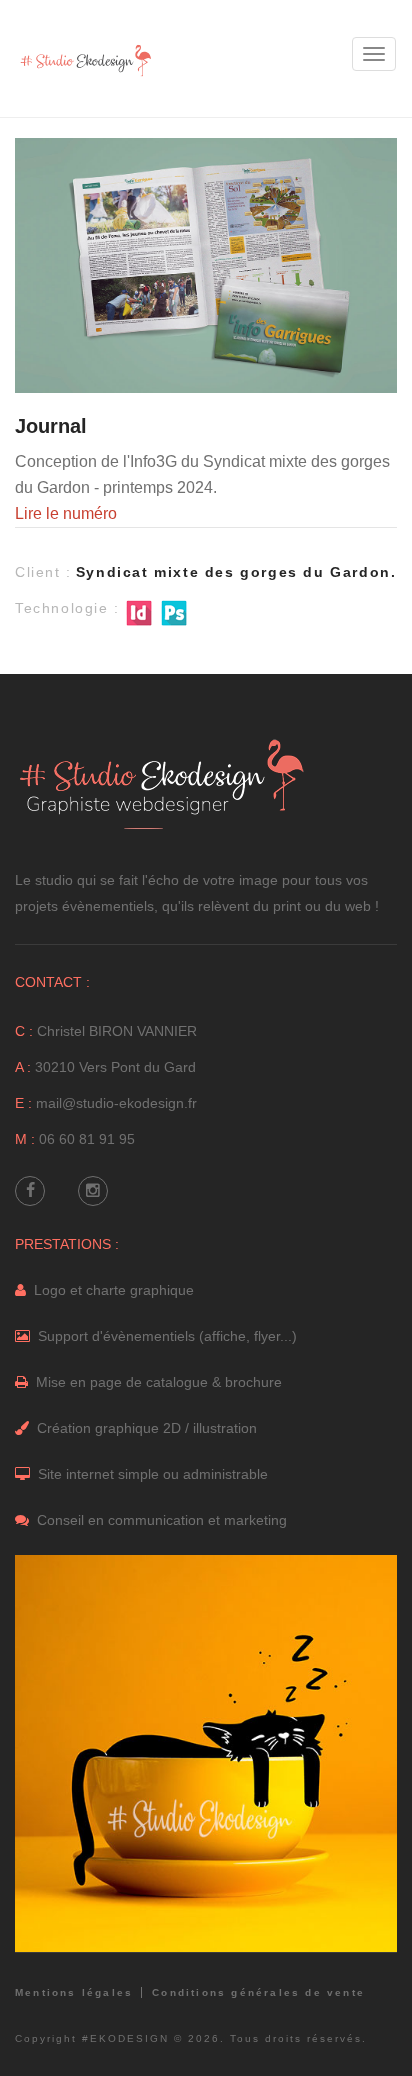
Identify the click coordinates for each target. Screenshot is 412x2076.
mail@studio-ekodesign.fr (116, 1103)
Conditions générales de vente (258, 1992)
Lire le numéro (66, 513)
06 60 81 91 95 (87, 1139)
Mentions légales (74, 1992)
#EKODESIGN (125, 2038)
